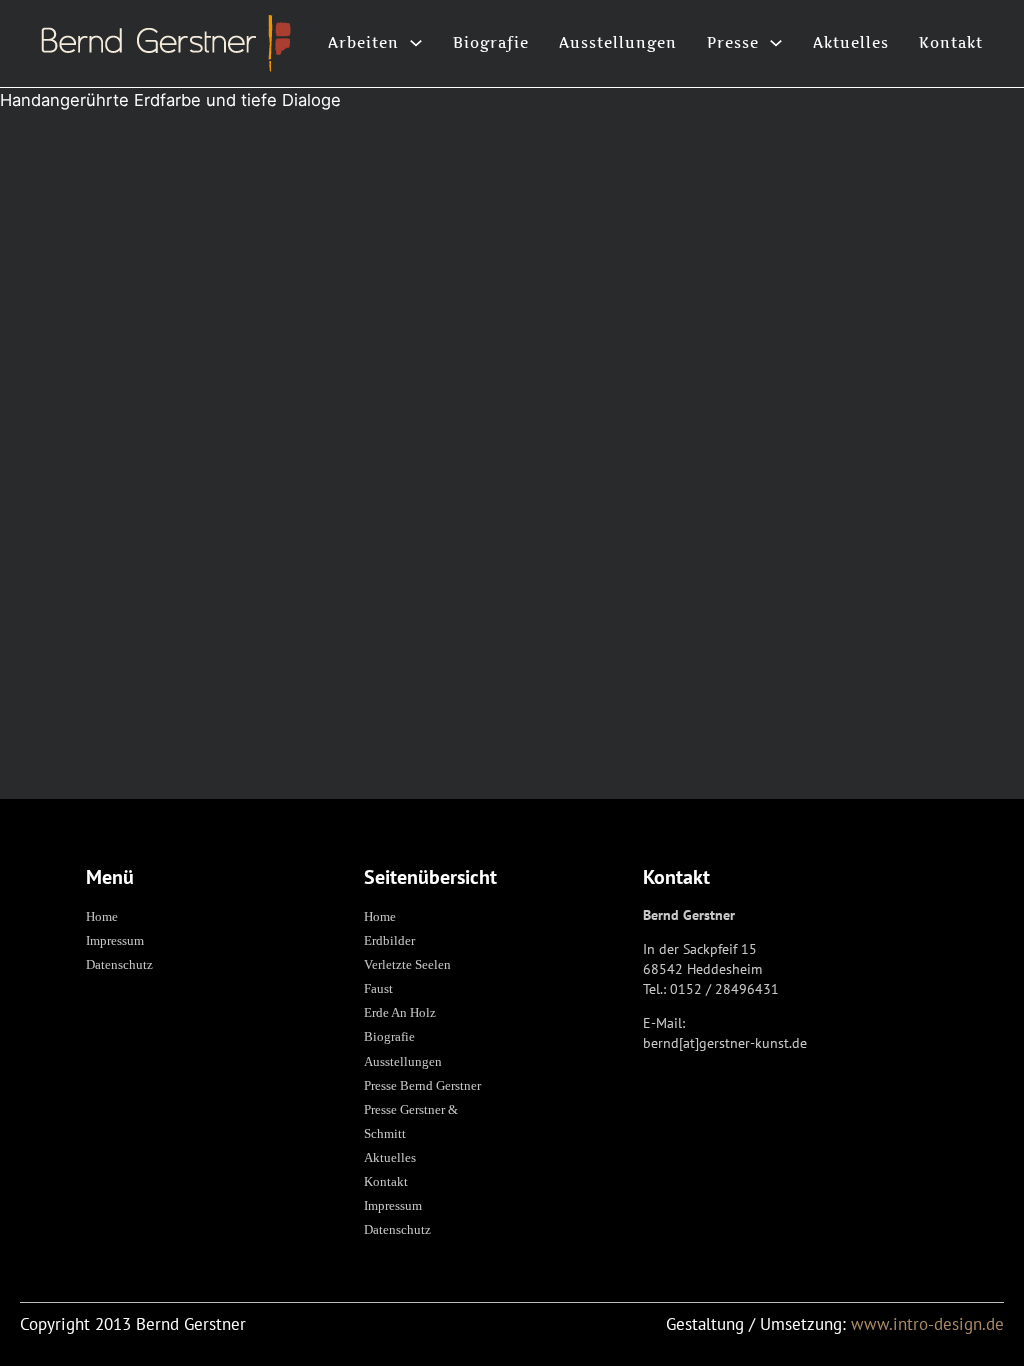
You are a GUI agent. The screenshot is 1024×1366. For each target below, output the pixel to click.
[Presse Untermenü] (776, 43)
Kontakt (951, 42)
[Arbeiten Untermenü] (416, 43)
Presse (733, 42)
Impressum (115, 940)
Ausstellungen (618, 42)
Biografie (491, 42)
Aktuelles (851, 42)
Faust (378, 988)
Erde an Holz (400, 1012)
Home (102, 916)
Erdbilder (389, 940)
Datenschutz (119, 964)
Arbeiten (363, 42)
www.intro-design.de (927, 1324)
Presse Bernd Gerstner (422, 1085)
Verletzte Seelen (407, 964)
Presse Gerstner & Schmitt (411, 1121)
